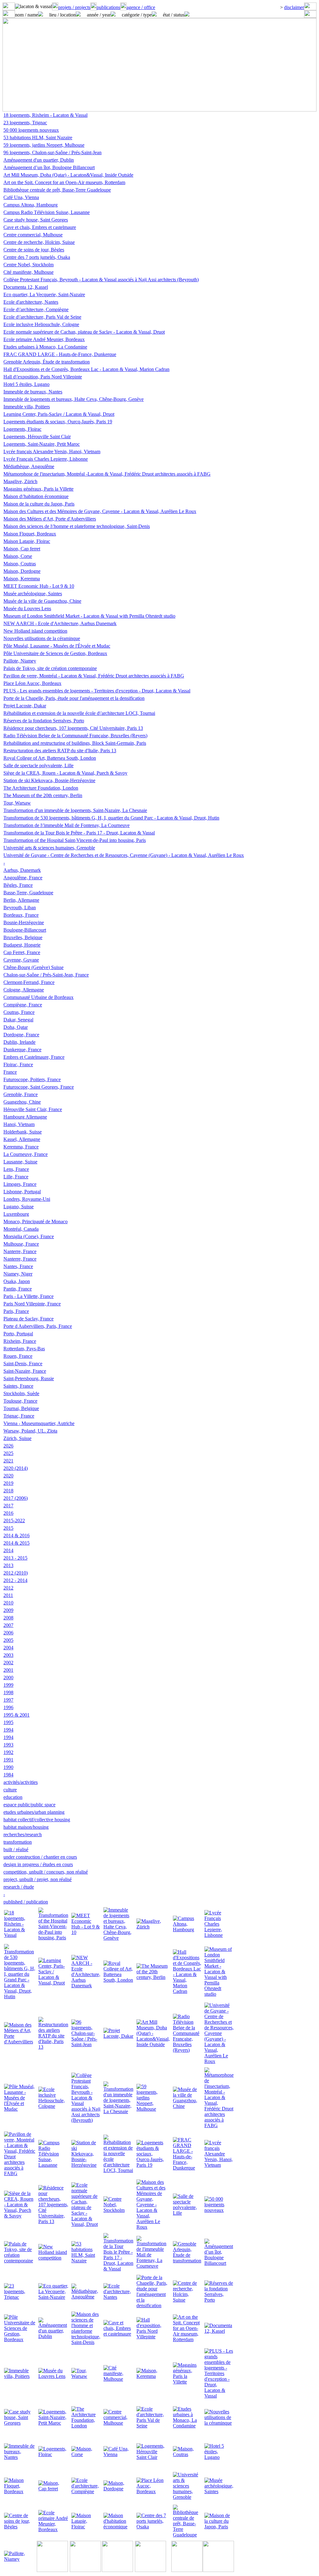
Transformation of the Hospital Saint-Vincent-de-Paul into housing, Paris (75, 840)
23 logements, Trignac (25, 123)
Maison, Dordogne (22, 571)
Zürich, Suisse (17, 1438)
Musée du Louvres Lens (27, 608)
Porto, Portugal (18, 1334)
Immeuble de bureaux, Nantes (33, 392)
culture (10, 1790)
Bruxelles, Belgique (23, 937)
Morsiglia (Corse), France (29, 1236)
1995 (8, 1722)
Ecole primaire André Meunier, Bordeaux (44, 339)
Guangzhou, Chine (22, 1102)
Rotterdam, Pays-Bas (24, 1349)
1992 (8, 1752)
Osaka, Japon (17, 1281)
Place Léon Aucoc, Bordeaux (32, 683)
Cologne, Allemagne (24, 990)
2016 (8, 1513)
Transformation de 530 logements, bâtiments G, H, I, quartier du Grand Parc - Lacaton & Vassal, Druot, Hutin (111, 818)
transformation (18, 1842)
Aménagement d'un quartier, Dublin (39, 160)
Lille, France (16, 1177)
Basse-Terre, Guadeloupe (28, 893)
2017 (8, 1506)
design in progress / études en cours (38, 1864)
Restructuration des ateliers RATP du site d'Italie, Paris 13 (60, 751)
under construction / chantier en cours (40, 1857)
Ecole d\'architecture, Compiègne (36, 309)
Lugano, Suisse (19, 1207)
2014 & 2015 (17, 1543)
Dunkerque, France (22, 1050)
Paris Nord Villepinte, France (32, 1304)
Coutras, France (19, 1012)
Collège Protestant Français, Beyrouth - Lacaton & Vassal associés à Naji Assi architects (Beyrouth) (101, 280)
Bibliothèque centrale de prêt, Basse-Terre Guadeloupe (57, 190)
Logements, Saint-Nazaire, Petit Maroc (42, 444)
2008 (8, 1618)
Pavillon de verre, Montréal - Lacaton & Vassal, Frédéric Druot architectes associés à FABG (94, 676)
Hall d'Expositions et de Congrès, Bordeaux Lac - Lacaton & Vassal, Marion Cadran (86, 369)
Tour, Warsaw (17, 803)
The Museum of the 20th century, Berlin (43, 795)
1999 (8, 1685)
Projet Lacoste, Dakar (25, 706)
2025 (8, 1453)
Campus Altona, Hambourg (31, 205)
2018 (8, 1491)
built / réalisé (16, 1849)
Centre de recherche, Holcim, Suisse (39, 242)
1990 (8, 1767)
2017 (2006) (16, 1498)
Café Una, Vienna (21, 197)
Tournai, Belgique (21, 1408)
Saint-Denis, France (23, 1364)
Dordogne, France (21, 1035)
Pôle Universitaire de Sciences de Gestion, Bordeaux (55, 653)
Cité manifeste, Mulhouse (29, 272)
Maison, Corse (18, 556)
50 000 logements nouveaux (31, 130)
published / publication (26, 1902)
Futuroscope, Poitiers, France (32, 1079)
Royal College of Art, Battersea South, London (50, 758)
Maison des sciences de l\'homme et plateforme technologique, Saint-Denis (77, 526)
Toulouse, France (20, 1401)
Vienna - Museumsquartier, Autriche (39, 1423)
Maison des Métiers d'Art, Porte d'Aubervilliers (50, 519)
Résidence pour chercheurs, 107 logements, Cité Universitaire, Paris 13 (73, 728)
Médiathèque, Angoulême (29, 466)
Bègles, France (18, 885)
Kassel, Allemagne (22, 1139)
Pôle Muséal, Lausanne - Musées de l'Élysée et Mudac (57, 646)
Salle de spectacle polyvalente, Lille (38, 765)
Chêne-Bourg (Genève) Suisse (33, 967)
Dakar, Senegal (18, 1020)
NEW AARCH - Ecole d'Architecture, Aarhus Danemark (60, 623)
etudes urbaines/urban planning (34, 1812)
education (13, 1797)
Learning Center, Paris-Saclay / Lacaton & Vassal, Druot (59, 414)
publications (108, 7)
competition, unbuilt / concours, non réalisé (46, 1872)
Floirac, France (18, 1065)
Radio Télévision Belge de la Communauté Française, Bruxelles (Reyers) (75, 736)
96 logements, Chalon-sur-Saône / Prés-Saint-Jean (52, 152)
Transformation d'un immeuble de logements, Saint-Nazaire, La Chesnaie (75, 810)
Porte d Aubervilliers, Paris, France (38, 1326)
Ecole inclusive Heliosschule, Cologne (41, 324)
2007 (8, 1625)
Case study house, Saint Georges (36, 220)
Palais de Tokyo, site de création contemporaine (50, 668)
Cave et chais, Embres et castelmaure (40, 227)
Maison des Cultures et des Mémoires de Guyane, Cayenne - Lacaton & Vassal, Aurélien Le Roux (100, 511)
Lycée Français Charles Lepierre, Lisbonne (46, 459)
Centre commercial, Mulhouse (33, 235)
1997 (8, 1700)
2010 (8, 1603)
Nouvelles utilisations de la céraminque (42, 638)
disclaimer (294, 7)
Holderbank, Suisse (23, 1132)
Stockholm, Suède (21, 1393)
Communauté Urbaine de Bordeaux (38, 997)
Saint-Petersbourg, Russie (29, 1378)
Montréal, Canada (21, 1229)
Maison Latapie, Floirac (27, 541)
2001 (8, 1670)
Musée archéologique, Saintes (33, 594)
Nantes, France (18, 1266)
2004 (8, 1648)
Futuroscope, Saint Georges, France (39, 1087)
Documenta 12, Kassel (26, 287)
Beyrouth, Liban (20, 908)
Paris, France (16, 1311)
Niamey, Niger (18, 1274)
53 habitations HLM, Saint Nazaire (38, 138)
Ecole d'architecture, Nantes (31, 302)
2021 (8, 1461)
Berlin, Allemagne (21, 900)
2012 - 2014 (15, 1580)
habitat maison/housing (26, 1827)
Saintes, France (18, 1386)
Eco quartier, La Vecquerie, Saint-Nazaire (44, 295)
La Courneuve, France (26, 1154)
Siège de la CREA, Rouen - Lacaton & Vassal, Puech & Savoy (65, 773)
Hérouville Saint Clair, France (33, 1109)
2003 (8, 1655)
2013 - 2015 (15, 1558)
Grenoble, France (21, 1094)
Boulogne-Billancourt (25, 930)
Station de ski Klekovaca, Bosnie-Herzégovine (49, 780)
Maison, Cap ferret (22, 549)
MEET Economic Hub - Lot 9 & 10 (39, 586)
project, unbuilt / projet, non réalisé (38, 1879)
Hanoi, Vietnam (19, 1124)
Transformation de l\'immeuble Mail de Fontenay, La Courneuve (67, 825)
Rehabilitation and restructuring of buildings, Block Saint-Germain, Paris (75, 743)
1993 (8, 1745)
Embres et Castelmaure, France (34, 1057)
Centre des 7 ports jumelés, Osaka (37, 257)
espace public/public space (29, 1805)
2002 (8, 1663)
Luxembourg (16, 1214)
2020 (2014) (16, 1468)
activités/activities (21, 1782)
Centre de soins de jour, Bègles (34, 250)
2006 (8, 1633)
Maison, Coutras (20, 564)
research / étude (19, 1887)
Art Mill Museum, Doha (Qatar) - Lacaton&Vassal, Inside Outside (68, 175)
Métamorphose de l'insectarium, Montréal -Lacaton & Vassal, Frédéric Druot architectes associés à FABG (107, 474)
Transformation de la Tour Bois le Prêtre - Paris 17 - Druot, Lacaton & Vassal (79, 833)
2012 (8, 1588)
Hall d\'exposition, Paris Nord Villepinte (43, 377)
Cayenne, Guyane (21, 960)
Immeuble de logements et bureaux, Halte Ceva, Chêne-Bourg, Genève (74, 399)
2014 (8, 1550)
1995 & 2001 (17, 1715)
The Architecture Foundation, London (41, 788)
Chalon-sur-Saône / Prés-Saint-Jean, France (46, 975)
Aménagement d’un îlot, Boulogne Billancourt (49, 167)
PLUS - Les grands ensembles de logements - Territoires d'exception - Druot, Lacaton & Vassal (97, 691)
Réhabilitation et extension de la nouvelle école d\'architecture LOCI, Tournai (79, 713)
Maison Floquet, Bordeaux (30, 534)
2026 (8, 1446)
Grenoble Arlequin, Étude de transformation (47, 362)
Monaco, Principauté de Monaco (36, 1221)
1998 (8, 1692)
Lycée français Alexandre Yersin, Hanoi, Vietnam (52, 452)
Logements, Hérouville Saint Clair (37, 437)
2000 (8, 1678)
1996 (8, 1707)
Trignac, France (19, 1416)
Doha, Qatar (16, 1027)
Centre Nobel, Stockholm (29, 265)
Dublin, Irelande (19, 1042)
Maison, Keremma (22, 579)
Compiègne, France (23, 1005)
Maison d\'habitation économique (36, 496)
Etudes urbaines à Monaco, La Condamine (45, 347)
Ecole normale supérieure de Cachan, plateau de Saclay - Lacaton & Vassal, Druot (84, 332)
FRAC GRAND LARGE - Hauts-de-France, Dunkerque (60, 354)
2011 (8, 1595)
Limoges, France (20, 1184)
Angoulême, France (23, 878)
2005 (8, 1640)
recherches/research (23, 1835)
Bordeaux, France (21, 915)
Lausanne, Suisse (20, 1162)
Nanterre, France (20, 1251)
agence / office (141, 7)
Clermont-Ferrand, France (29, 982)
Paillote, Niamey (20, 661)
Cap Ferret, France (22, 952)
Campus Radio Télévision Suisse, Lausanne (47, 212)
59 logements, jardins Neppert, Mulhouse (44, 145)
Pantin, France (18, 1289)
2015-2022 (14, 1521)
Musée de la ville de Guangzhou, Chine (42, 601)
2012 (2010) (16, 1573)
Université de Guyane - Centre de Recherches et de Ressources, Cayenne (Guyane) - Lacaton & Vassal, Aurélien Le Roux (124, 855)
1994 (8, 1730)
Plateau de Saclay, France (29, 1319)
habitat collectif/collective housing (37, 1820)
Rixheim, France (20, 1341)
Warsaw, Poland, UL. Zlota (30, 1431)
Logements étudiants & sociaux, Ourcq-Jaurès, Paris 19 (58, 422)
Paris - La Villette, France (29, 1296)
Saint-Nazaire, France (25, 1371)
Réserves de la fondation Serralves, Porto (44, 721)
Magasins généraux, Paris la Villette (38, 489)
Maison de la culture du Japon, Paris (39, 504)
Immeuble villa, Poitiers (27, 407)
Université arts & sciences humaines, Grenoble (49, 848)
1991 (8, 1760)
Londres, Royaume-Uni (27, 1199)
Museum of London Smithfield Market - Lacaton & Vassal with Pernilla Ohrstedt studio (89, 616)
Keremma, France (21, 1147)
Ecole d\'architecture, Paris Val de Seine (42, 317)
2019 (8, 1483)
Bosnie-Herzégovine (24, 922)
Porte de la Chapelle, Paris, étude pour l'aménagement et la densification (74, 698)
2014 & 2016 (17, 1535)
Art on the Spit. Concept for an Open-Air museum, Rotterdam (64, 182)
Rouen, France (18, 1356)
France (10, 1072)
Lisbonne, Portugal (22, 1192)
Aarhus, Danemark (22, 870)
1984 (8, 1775)
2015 (8, 1528)
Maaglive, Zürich (20, 481)
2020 (8, 1476)
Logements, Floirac (22, 429)
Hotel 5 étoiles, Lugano (26, 384)
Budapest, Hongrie (22, 945)
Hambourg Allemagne (25, 1117)
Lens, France (16, 1169)
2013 (8, 1565)
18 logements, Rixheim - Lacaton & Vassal (45, 115)
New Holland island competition (35, 631)
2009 (8, 1610)
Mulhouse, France (21, 1244)
